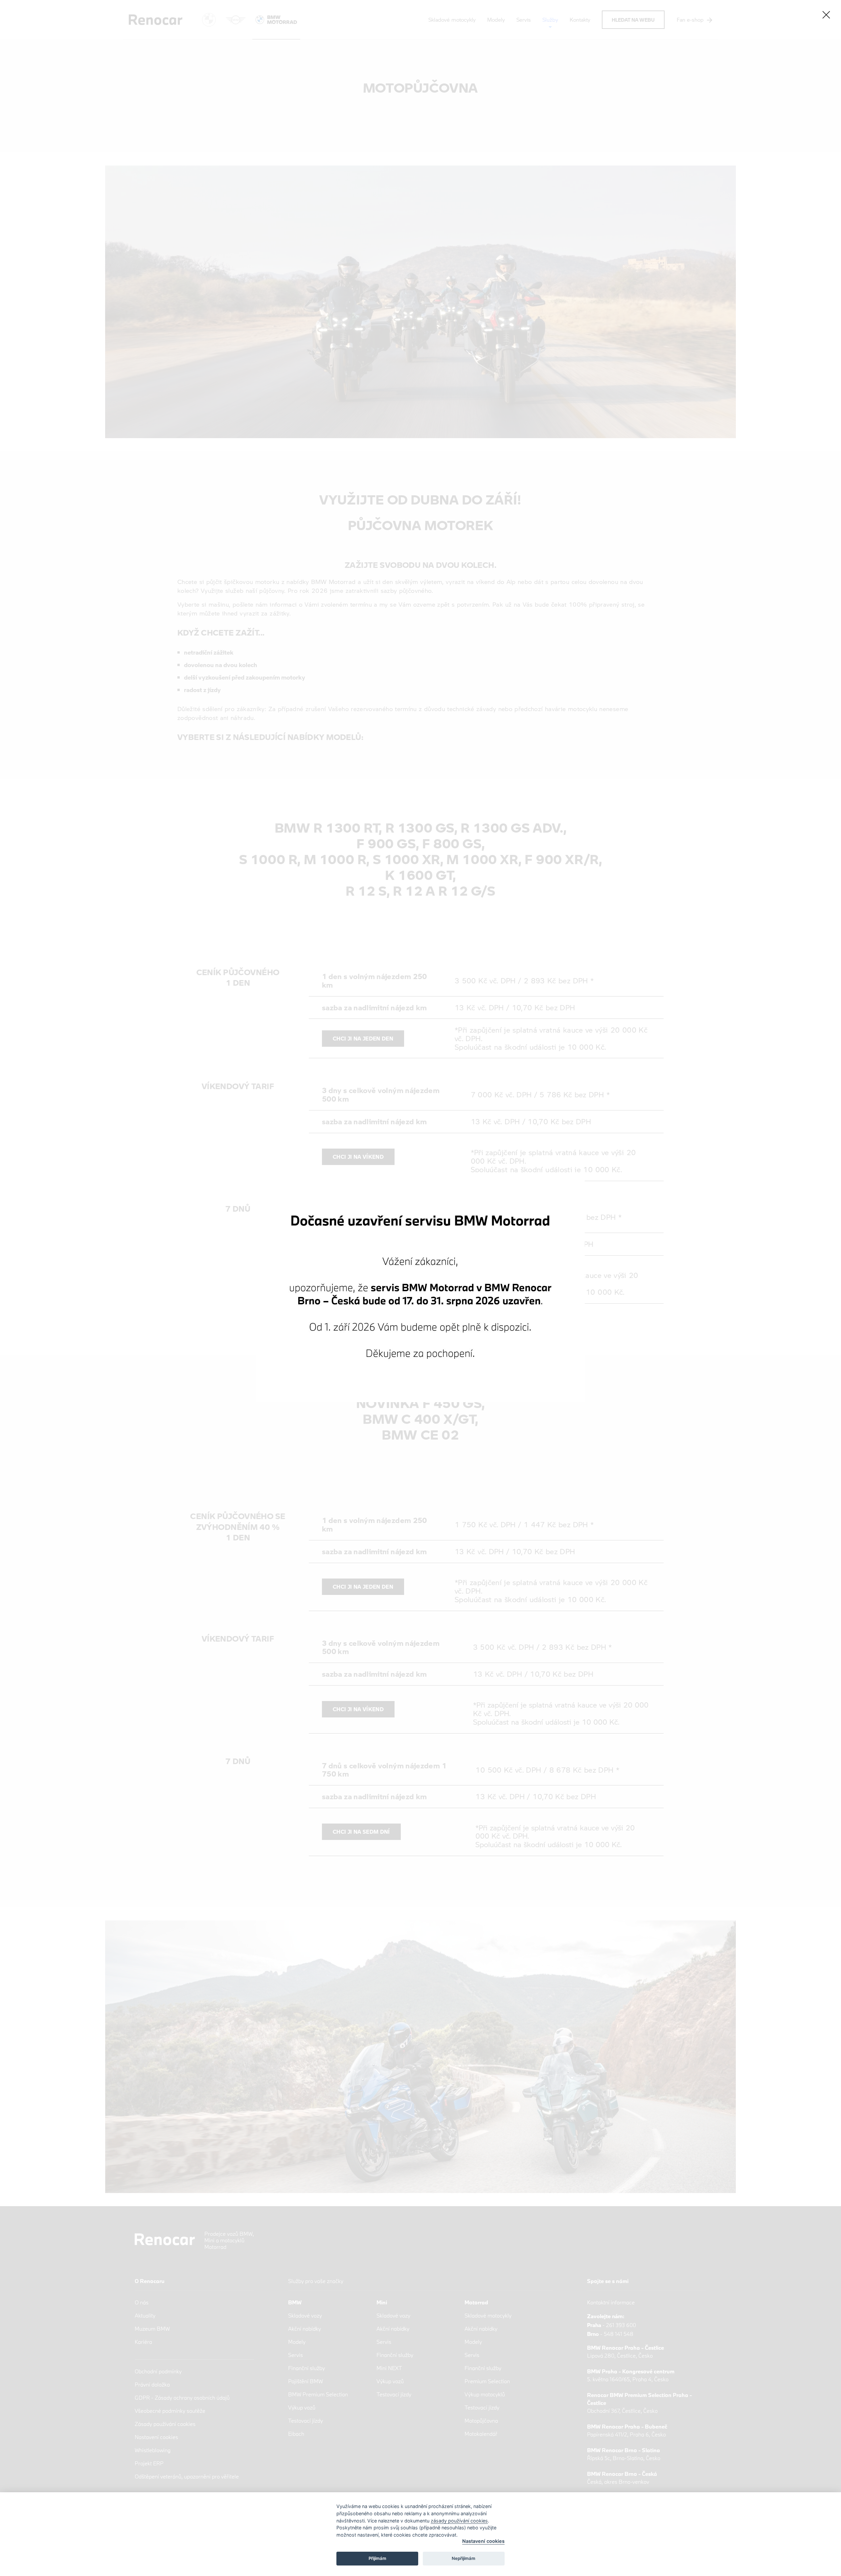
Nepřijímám (464, 2558)
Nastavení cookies (483, 2541)
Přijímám (377, 2558)
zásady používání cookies (459, 2521)
